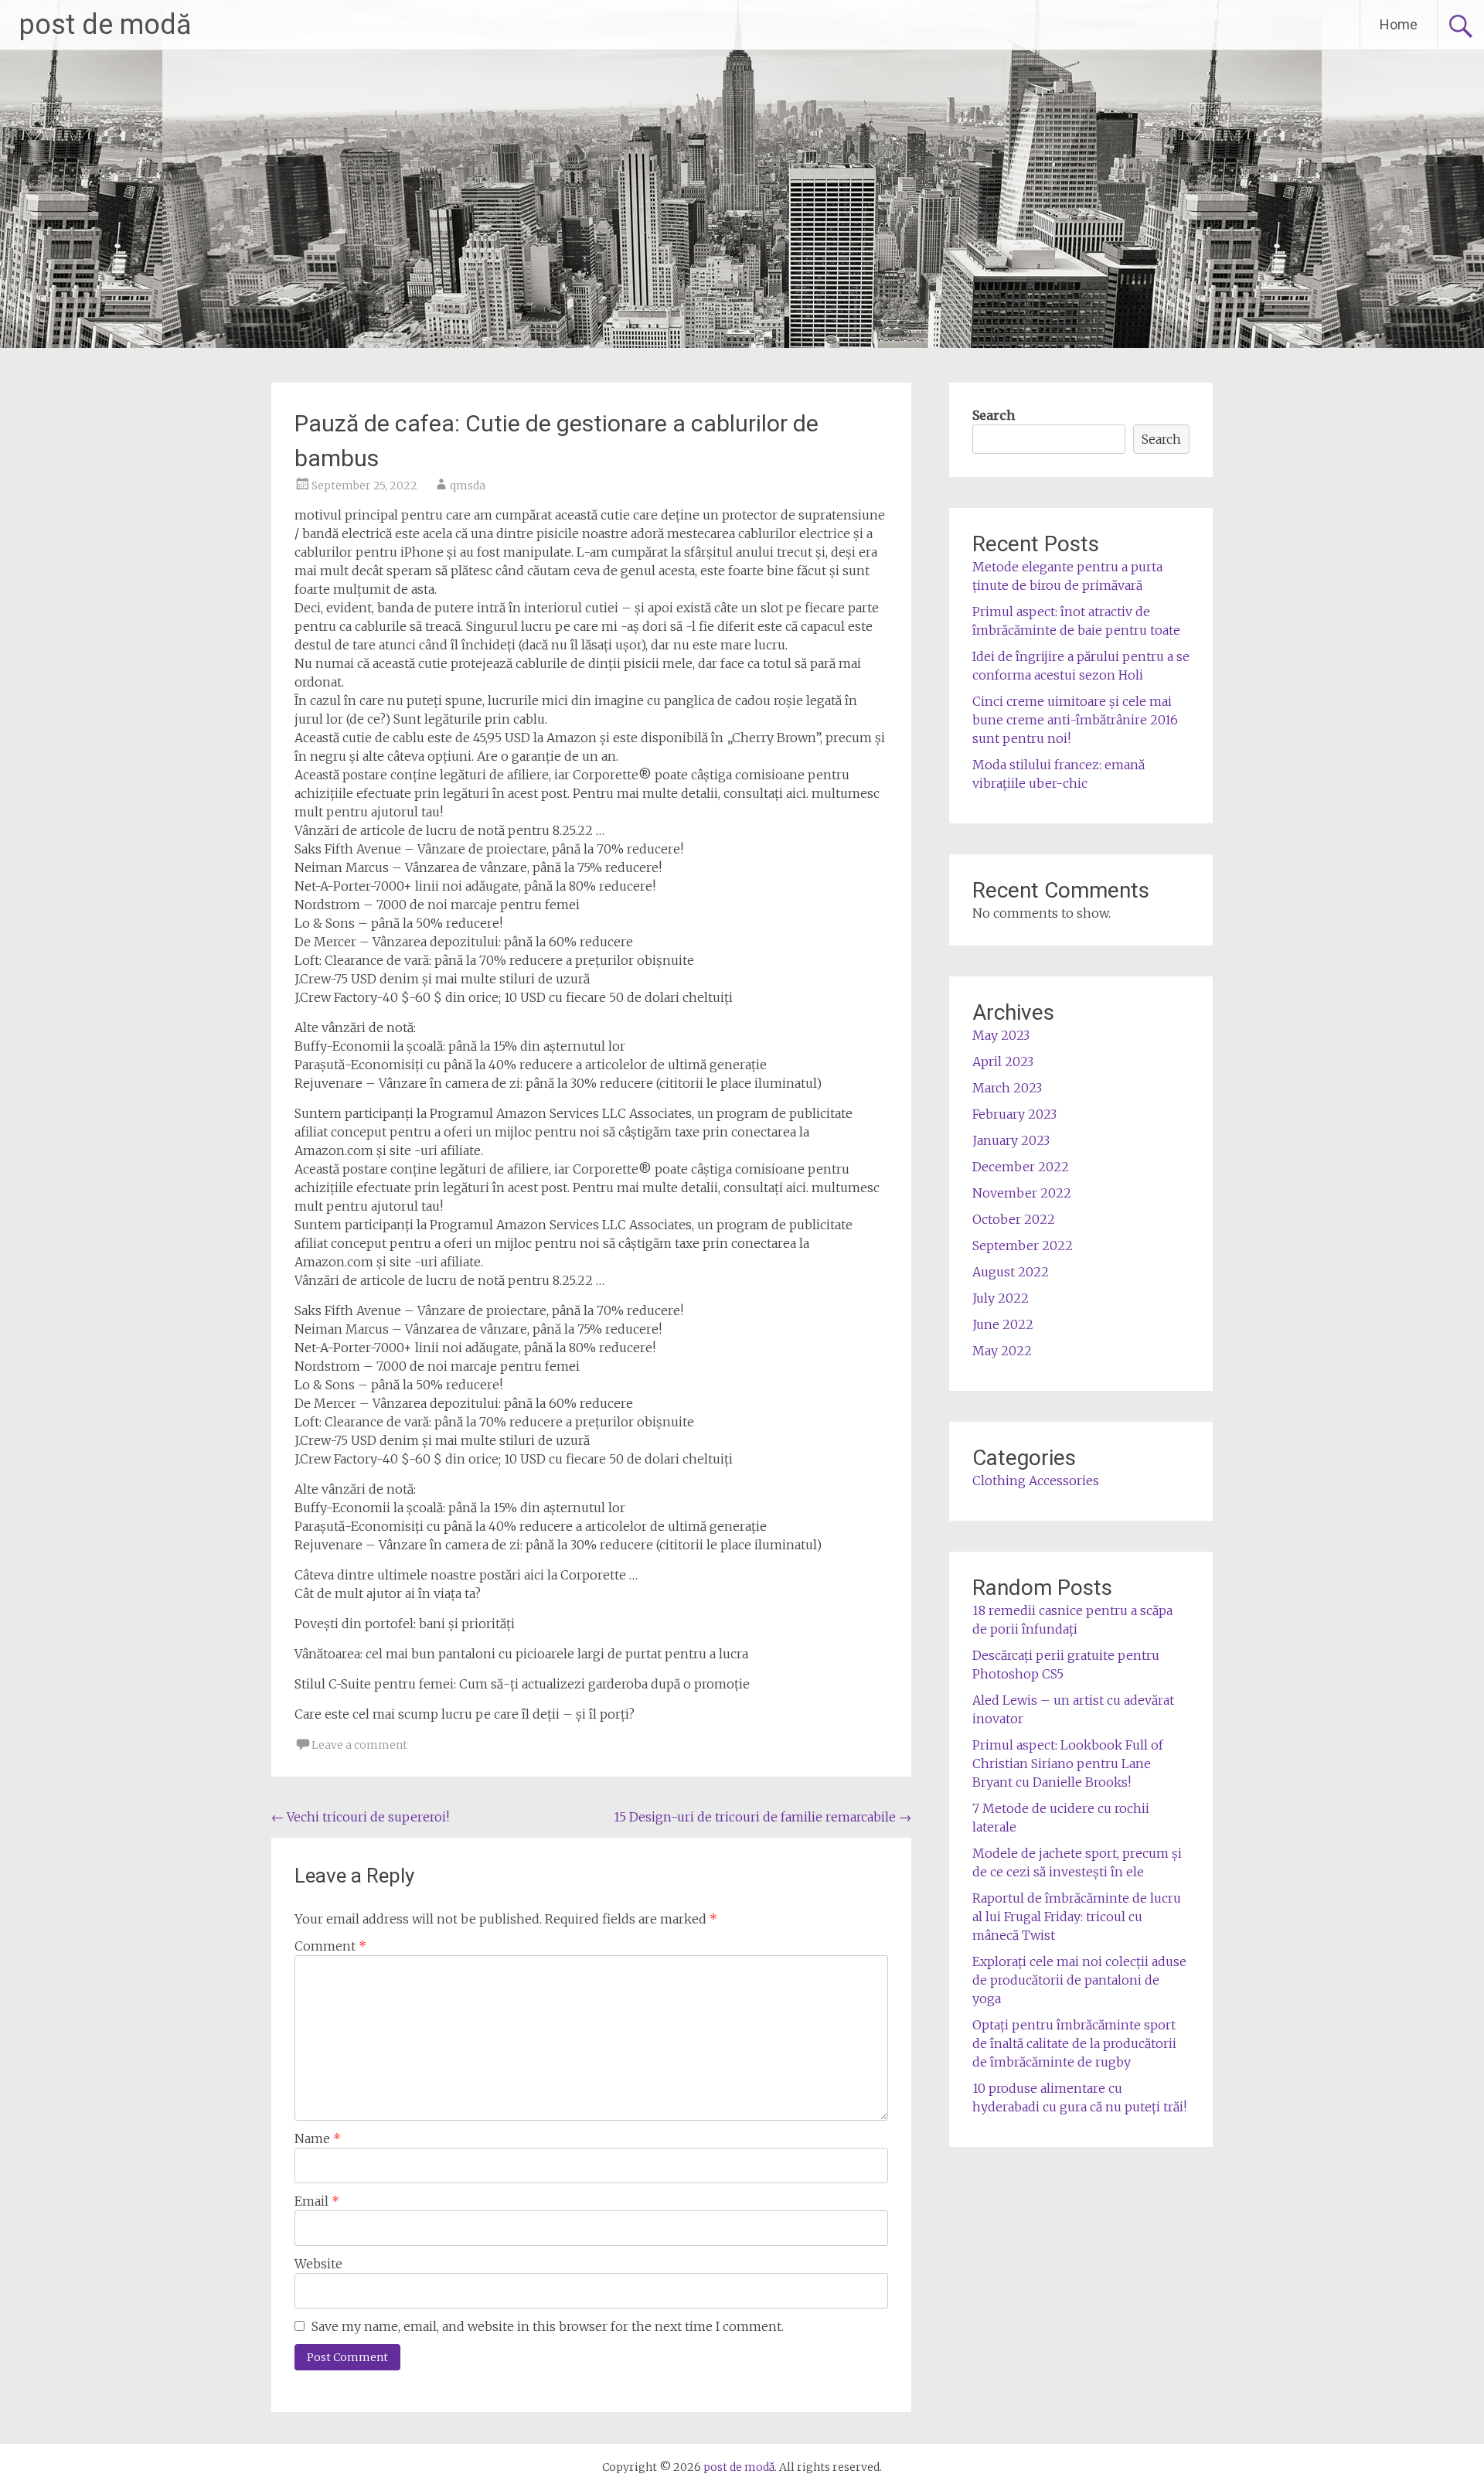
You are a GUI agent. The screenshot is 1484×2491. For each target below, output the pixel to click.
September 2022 (1023, 1245)
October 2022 (1014, 1219)
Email (317, 2201)
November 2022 (1022, 1193)
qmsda (468, 486)
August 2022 (1011, 1272)
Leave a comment (359, 1745)
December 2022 (1021, 1167)
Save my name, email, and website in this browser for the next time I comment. (548, 2326)
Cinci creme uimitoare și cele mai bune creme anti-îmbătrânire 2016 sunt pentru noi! (1075, 720)
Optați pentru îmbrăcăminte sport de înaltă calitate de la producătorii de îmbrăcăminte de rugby (1074, 2043)
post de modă (106, 25)
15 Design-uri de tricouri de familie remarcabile (762, 1817)
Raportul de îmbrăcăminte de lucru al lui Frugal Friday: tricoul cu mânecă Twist (1077, 1917)
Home (1399, 24)
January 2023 (1011, 1140)
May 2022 (1002, 1351)
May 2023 (1001, 1035)
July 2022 (1001, 1298)
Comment (330, 1946)
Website (318, 2264)
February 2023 (1014, 1114)
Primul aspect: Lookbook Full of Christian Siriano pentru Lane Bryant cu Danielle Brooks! (1068, 1763)
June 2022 (1003, 1324)
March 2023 (1007, 1088)
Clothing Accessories (1036, 1481)
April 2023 (1003, 1061)
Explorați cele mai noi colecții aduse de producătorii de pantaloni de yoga (1079, 1980)
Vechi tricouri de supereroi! (360, 1817)
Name (318, 2138)
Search (994, 415)
